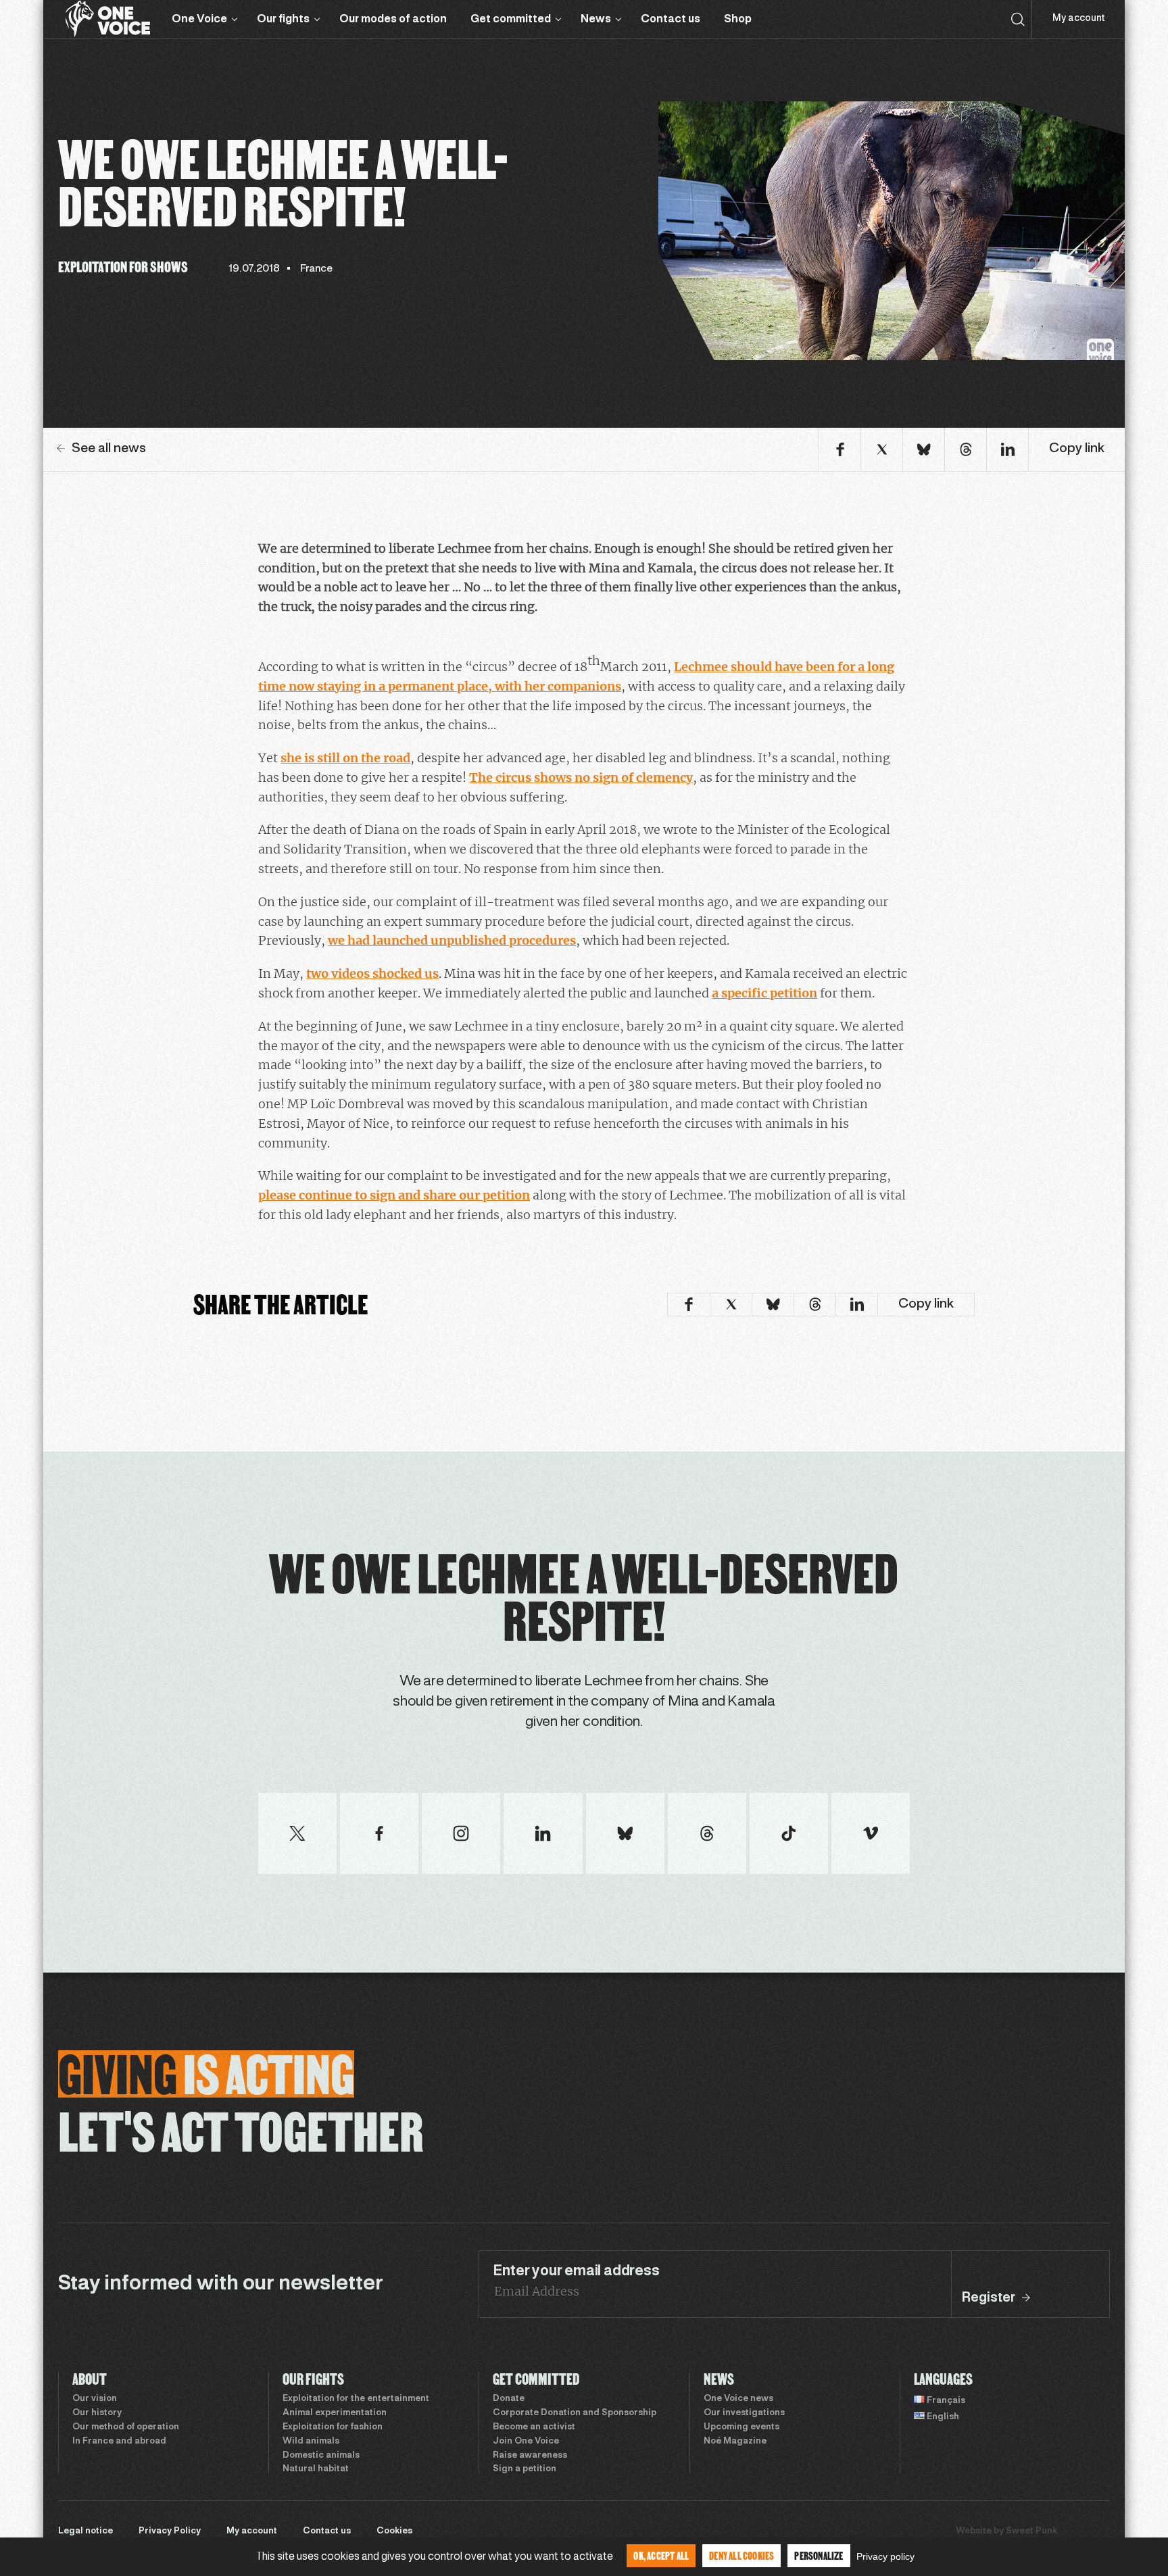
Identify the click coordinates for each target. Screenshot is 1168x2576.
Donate (509, 2399)
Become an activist (534, 2427)
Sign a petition (525, 2469)
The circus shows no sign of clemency (581, 777)
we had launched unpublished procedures (452, 940)
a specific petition (764, 993)
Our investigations (744, 2413)
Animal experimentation (335, 2413)
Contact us (671, 19)
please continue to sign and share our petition (394, 1195)
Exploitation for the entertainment (356, 2399)
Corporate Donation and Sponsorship (575, 2413)
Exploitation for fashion (333, 2427)
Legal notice (86, 2531)
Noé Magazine (735, 2442)
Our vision (95, 2399)
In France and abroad (119, 2442)
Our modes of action (393, 19)
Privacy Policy (170, 2531)
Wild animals (311, 2442)
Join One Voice (526, 2442)
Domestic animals (321, 2456)
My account (1078, 19)
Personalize (819, 2555)
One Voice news (738, 2399)
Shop (738, 19)
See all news (109, 449)
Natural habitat (316, 2469)
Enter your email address (576, 2271)
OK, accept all (661, 2555)
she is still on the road (345, 758)
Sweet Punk (1031, 2531)
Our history (97, 2413)
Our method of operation (126, 2427)
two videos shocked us (372, 973)
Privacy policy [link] (885, 2556)
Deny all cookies (741, 2555)
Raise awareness (530, 2456)
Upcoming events (741, 2427)
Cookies (394, 2531)
